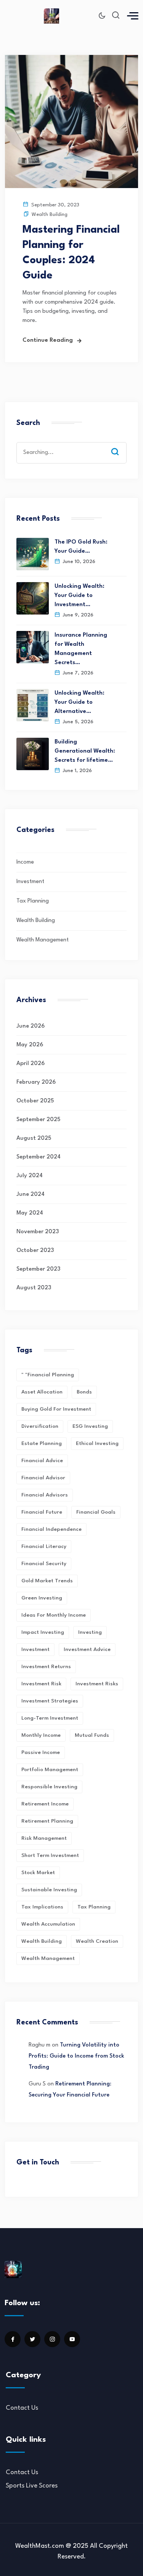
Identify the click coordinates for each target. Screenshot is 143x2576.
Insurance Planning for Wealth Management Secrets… (81, 649)
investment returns (46, 1667)
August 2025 (34, 1138)
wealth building (42, 1941)
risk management (44, 1838)
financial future (42, 1512)
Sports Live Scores (32, 2486)
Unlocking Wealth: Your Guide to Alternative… (80, 702)
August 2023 (34, 1288)
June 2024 (31, 1195)
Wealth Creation (97, 1941)
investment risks (97, 1684)
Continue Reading (48, 340)
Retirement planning (47, 1821)
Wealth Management (43, 940)
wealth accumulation (48, 1924)
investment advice (87, 1649)
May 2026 (30, 1045)
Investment (30, 882)
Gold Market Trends (47, 1581)
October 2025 (35, 1101)
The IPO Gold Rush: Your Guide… (81, 547)
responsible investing (49, 1787)
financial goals (96, 1512)
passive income (41, 1752)
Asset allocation (42, 1392)
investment (35, 1649)
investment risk (41, 1684)
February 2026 (36, 1082)
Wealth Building (50, 215)
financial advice (42, 1461)
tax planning (94, 1907)
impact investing (43, 1632)
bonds (84, 1392)
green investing (42, 1598)
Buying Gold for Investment (56, 1409)
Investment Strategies (50, 1701)
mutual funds (92, 1735)
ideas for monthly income (54, 1615)
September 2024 (39, 1157)
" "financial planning (48, 1375)
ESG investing (90, 1426)
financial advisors (45, 1495)
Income (25, 862)
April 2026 (31, 1064)
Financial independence (51, 1529)
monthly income (41, 1735)
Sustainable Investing (49, 1890)
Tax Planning (33, 901)
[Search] (121, 444)
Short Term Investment (50, 1855)
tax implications (42, 1907)
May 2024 (30, 1213)
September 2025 (38, 1120)
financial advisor (43, 1478)
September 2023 (38, 1269)
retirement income (45, 1804)
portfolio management (50, 1770)
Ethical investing (97, 1443)
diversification (40, 1426)
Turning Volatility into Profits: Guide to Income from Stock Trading (76, 2056)
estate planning (42, 1443)
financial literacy (44, 1546)
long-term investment (50, 1718)
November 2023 (38, 1232)
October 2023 (35, 1251)
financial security (44, 1564)
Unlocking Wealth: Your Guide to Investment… (80, 596)
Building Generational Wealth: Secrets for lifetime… (85, 751)
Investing (90, 1632)
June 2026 (31, 1026)
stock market (38, 1873)
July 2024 (30, 1176)
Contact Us (22, 2408)
